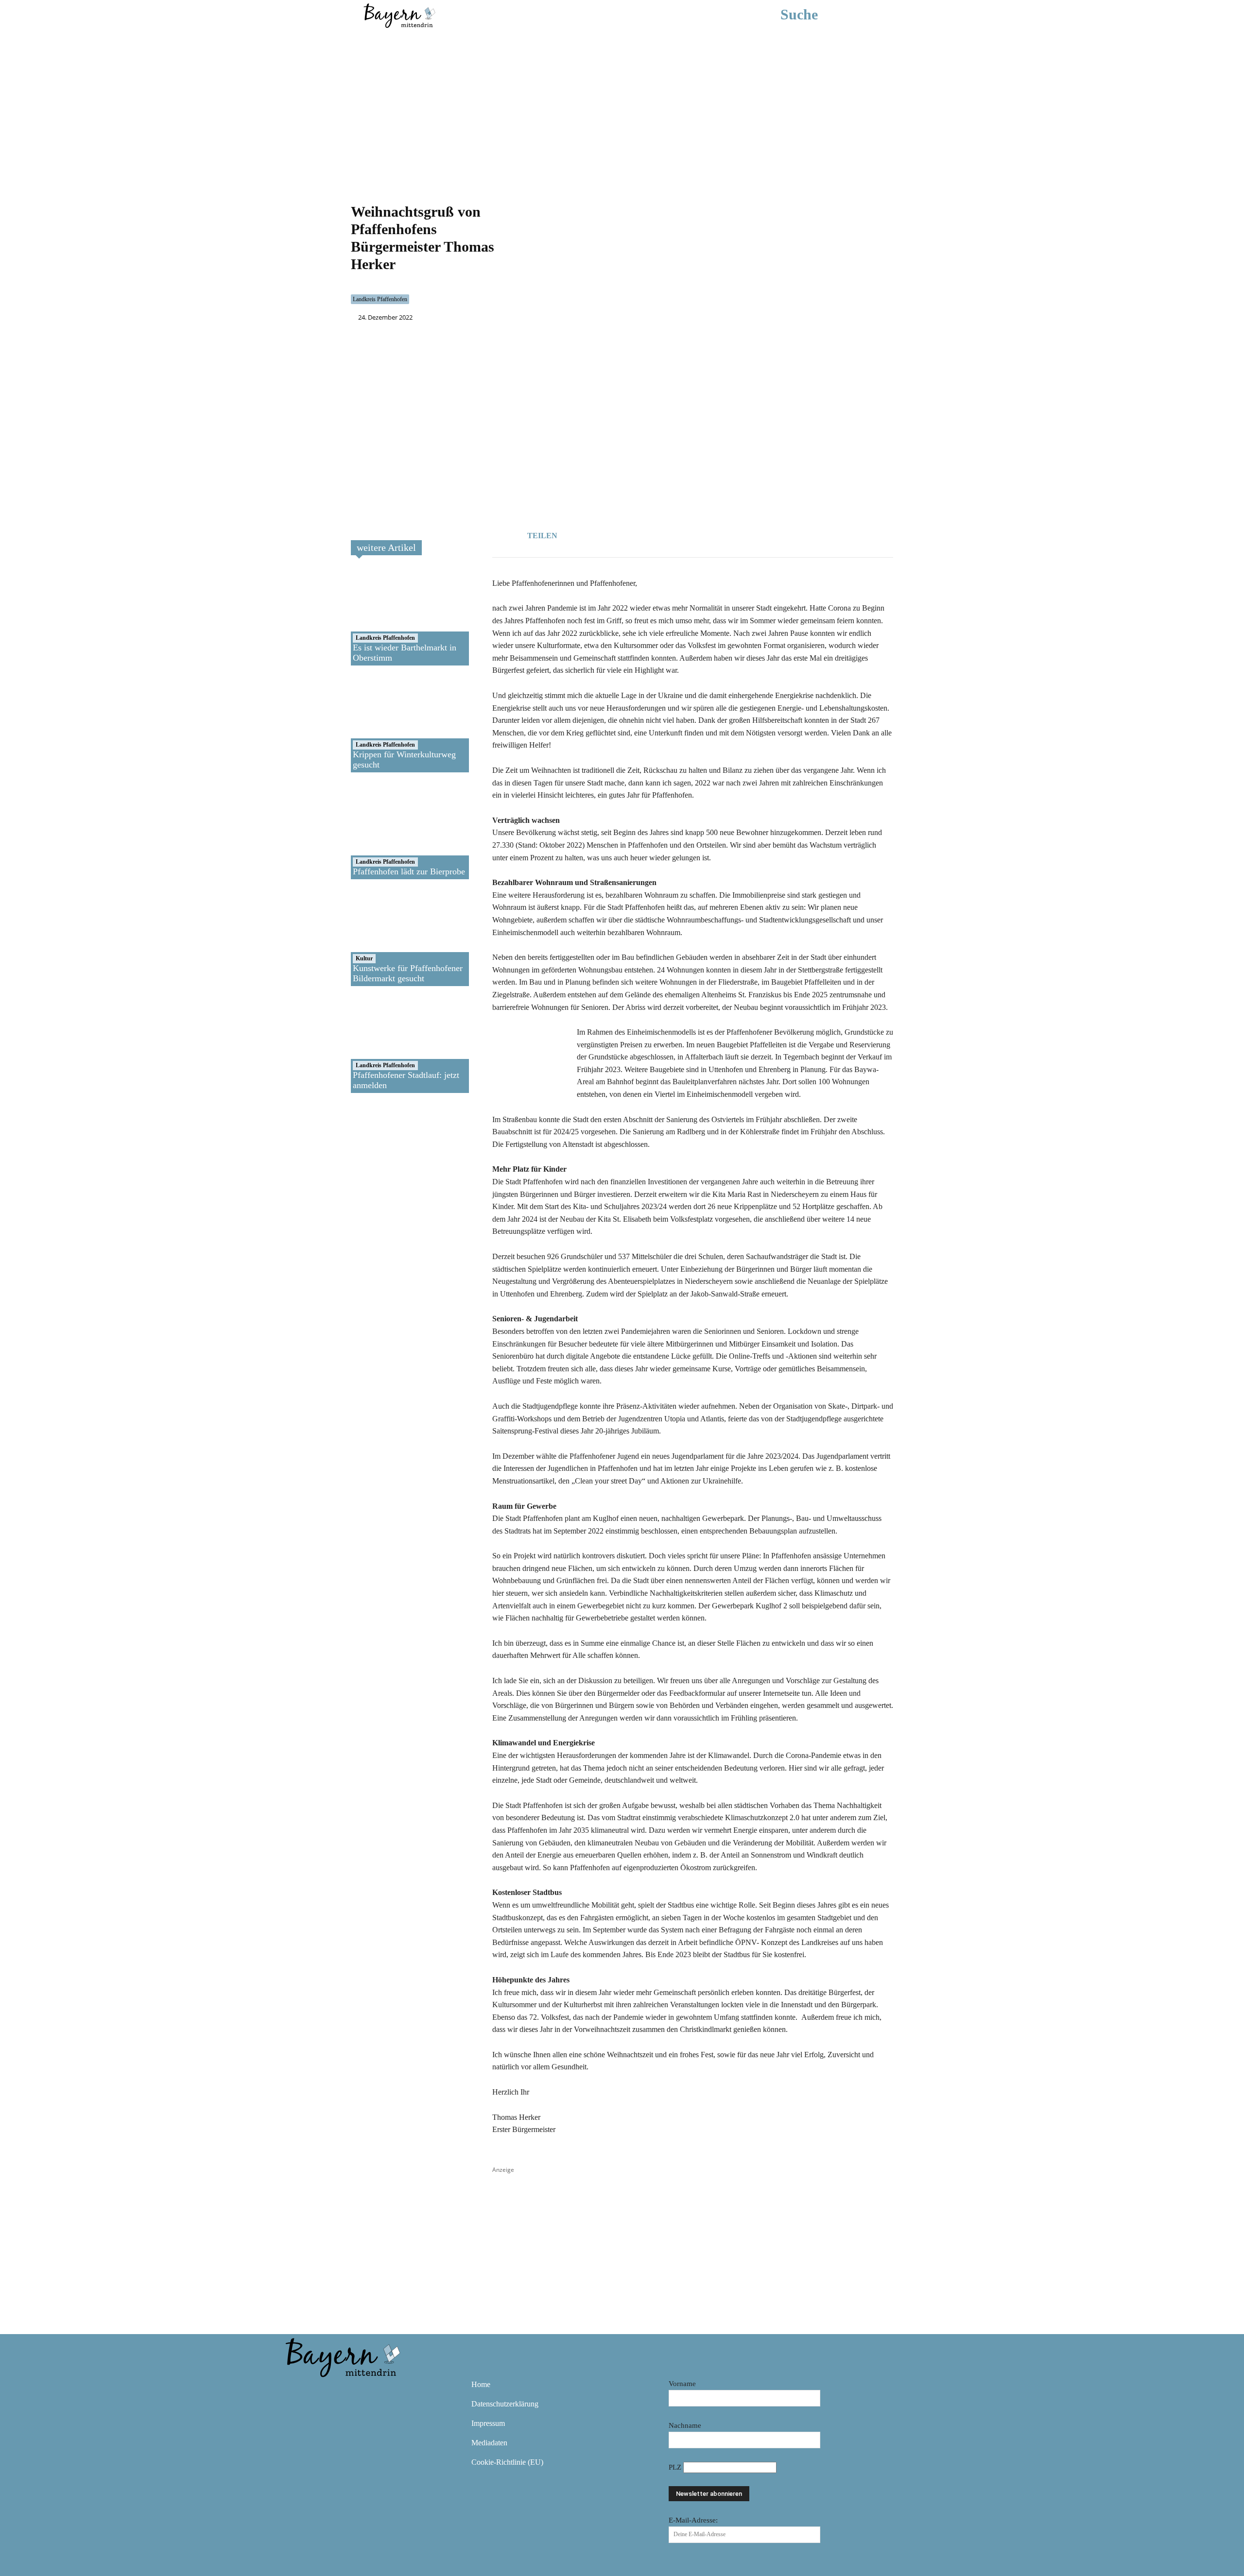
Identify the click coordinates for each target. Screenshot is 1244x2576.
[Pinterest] (352, 2391)
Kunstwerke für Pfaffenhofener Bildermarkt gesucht (408, 973)
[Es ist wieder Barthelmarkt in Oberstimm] (386, 617)
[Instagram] (324, 2391)
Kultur (364, 958)
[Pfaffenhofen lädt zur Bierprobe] (386, 831)
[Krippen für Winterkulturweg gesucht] (386, 724)
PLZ (676, 2467)
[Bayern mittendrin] (399, 14)
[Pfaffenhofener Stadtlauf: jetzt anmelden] (386, 1044)
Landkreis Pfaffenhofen (380, 299)
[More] (670, 534)
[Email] (647, 534)
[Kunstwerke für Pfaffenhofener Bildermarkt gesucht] (386, 938)
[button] (814, 15)
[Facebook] (602, 534)
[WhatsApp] (624, 534)
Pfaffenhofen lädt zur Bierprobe (409, 871)
